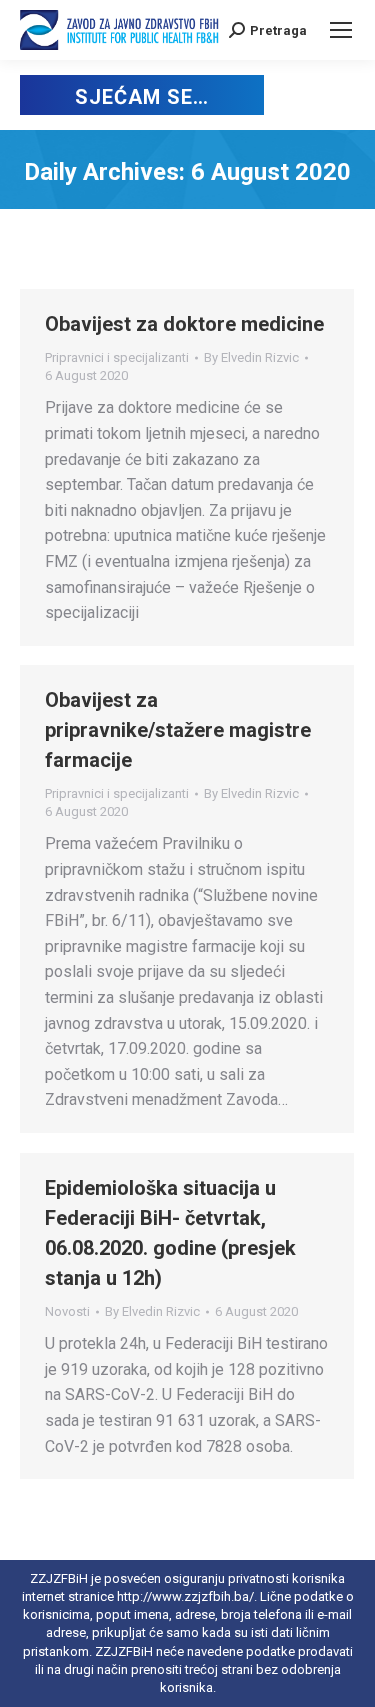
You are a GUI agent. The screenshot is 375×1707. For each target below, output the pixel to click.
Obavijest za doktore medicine (184, 324)
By (251, 357)
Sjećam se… (141, 97)
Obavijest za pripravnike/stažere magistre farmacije (178, 730)
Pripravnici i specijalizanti (117, 357)
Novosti (67, 1311)
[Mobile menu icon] (341, 30)
